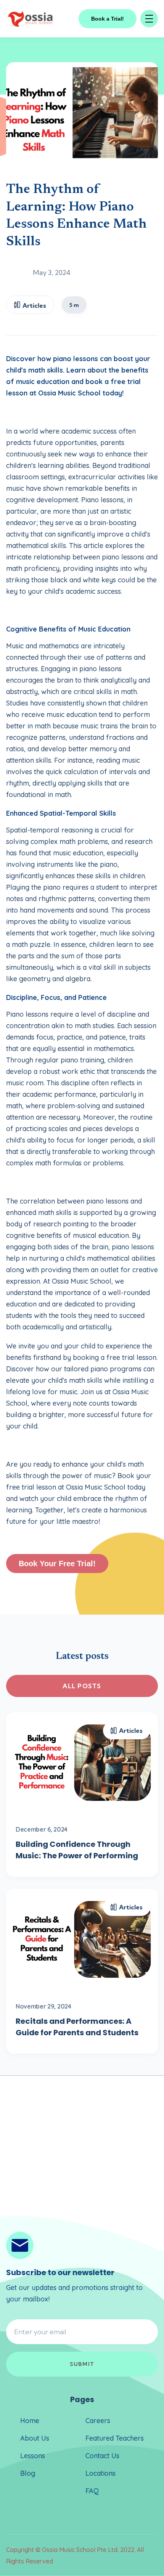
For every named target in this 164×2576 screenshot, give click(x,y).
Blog (28, 2473)
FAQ (92, 2491)
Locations (100, 2473)
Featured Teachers (115, 2438)
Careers (98, 2421)
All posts (82, 1686)
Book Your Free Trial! (57, 1564)
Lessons (33, 2456)
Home (30, 2421)
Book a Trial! (108, 19)
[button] (149, 19)
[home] (31, 19)
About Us (35, 2438)
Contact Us (102, 2456)
